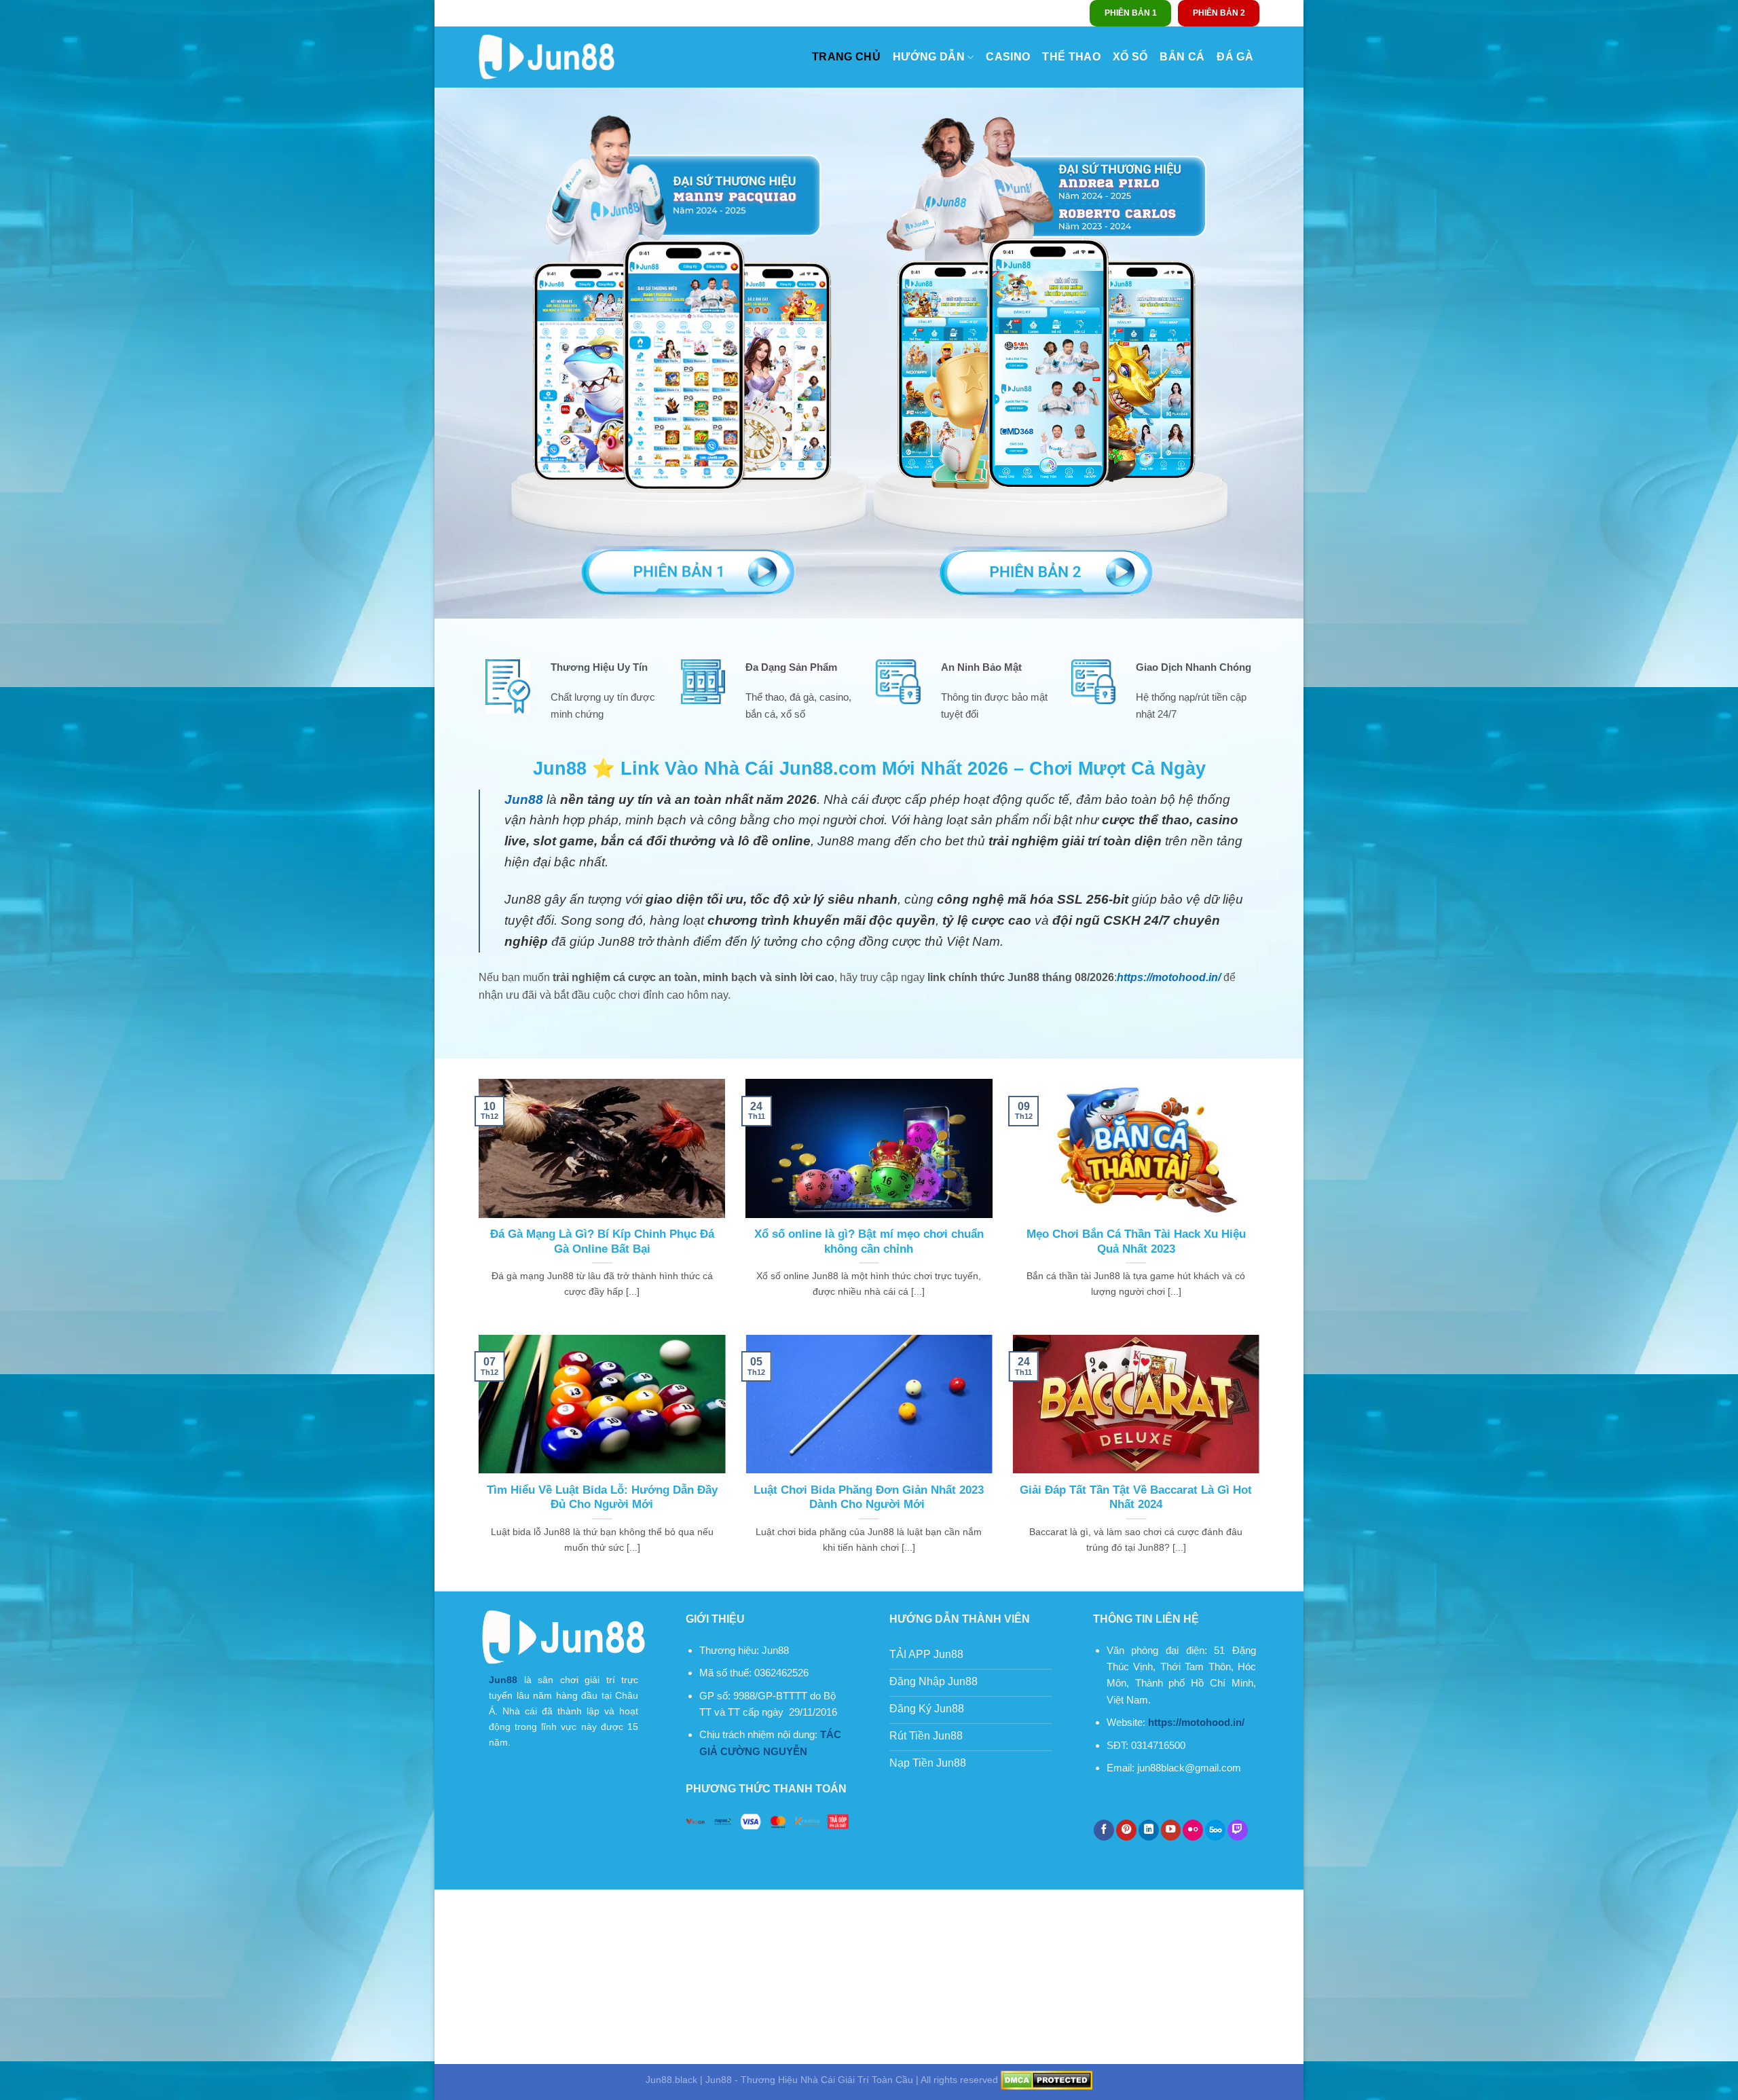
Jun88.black (671, 2080)
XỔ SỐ (1130, 57)
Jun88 (503, 1680)
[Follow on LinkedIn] (1149, 1830)
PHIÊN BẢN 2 (1219, 13)
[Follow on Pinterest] (1126, 1830)
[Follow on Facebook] (1104, 1830)
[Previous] (476, 1461)
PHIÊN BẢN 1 (1131, 13)
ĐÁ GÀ (1235, 57)
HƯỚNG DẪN (929, 57)
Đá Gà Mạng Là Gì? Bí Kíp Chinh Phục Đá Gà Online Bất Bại (602, 1241)
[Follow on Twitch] (1238, 1830)
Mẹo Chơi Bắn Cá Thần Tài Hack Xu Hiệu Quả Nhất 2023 (1136, 1241)
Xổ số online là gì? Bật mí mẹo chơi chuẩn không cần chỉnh (869, 1241)
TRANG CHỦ (846, 57)
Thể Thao (1071, 57)
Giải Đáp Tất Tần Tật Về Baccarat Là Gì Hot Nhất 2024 (1136, 1497)
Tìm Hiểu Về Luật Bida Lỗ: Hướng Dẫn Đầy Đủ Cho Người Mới (602, 1497)
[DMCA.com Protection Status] (1047, 2080)
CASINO (1008, 57)
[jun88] (547, 57)
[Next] (1262, 1461)
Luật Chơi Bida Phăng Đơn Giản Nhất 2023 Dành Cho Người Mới (869, 1497)
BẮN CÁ (1182, 57)
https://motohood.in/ (1169, 977)
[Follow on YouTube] (1171, 1830)
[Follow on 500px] (1215, 1830)
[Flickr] (1193, 1830)
